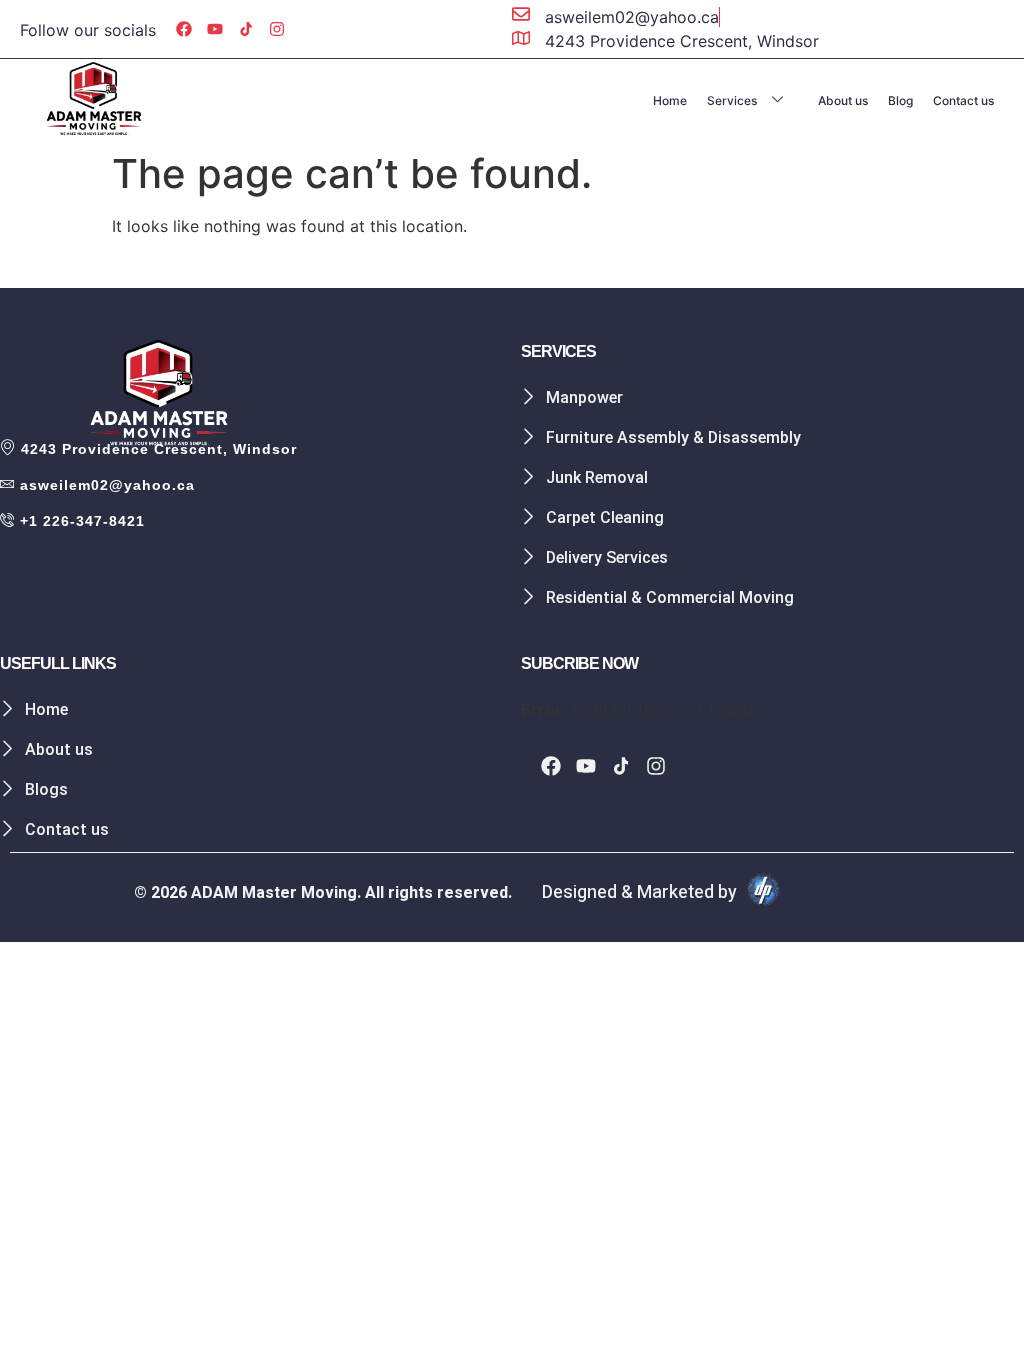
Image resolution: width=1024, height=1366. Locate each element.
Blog (900, 100)
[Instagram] (277, 29)
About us (843, 100)
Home (670, 100)
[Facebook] (184, 29)
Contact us (963, 100)
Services (732, 100)
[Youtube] (215, 29)
